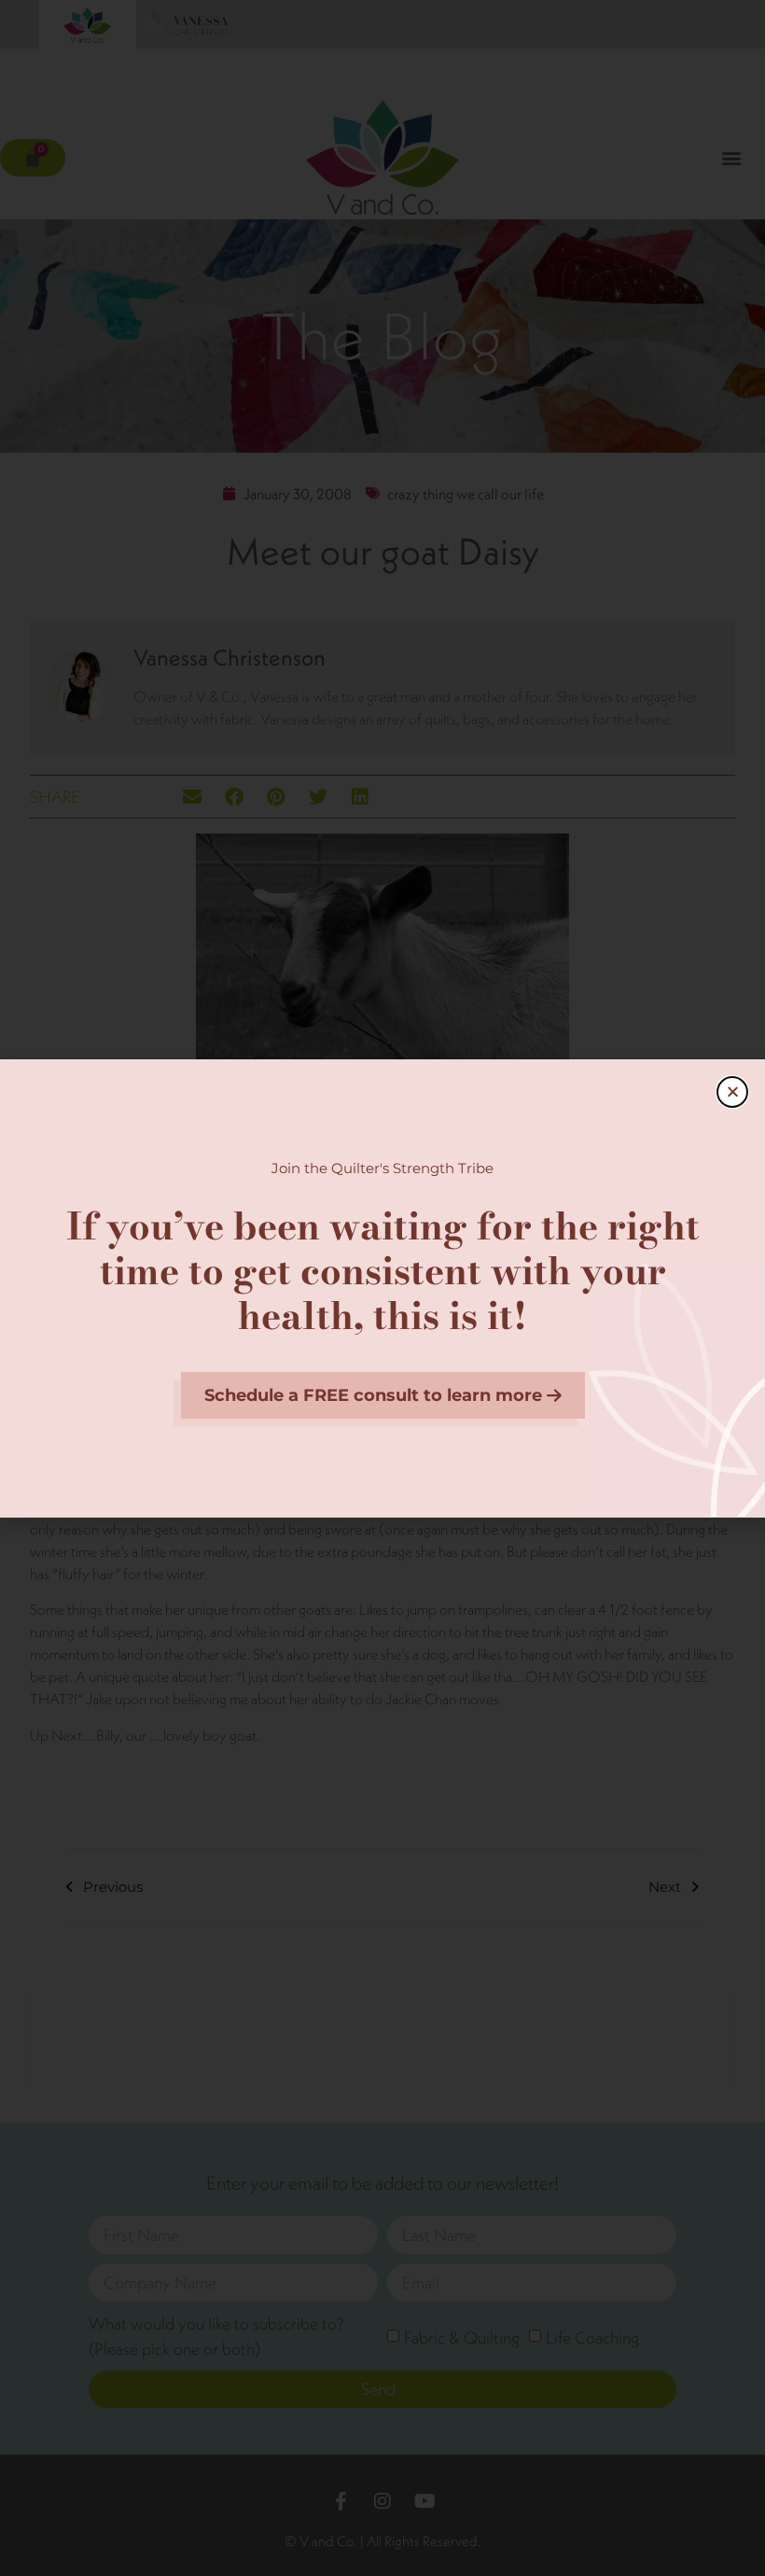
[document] (382, 1288)
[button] (732, 1092)
